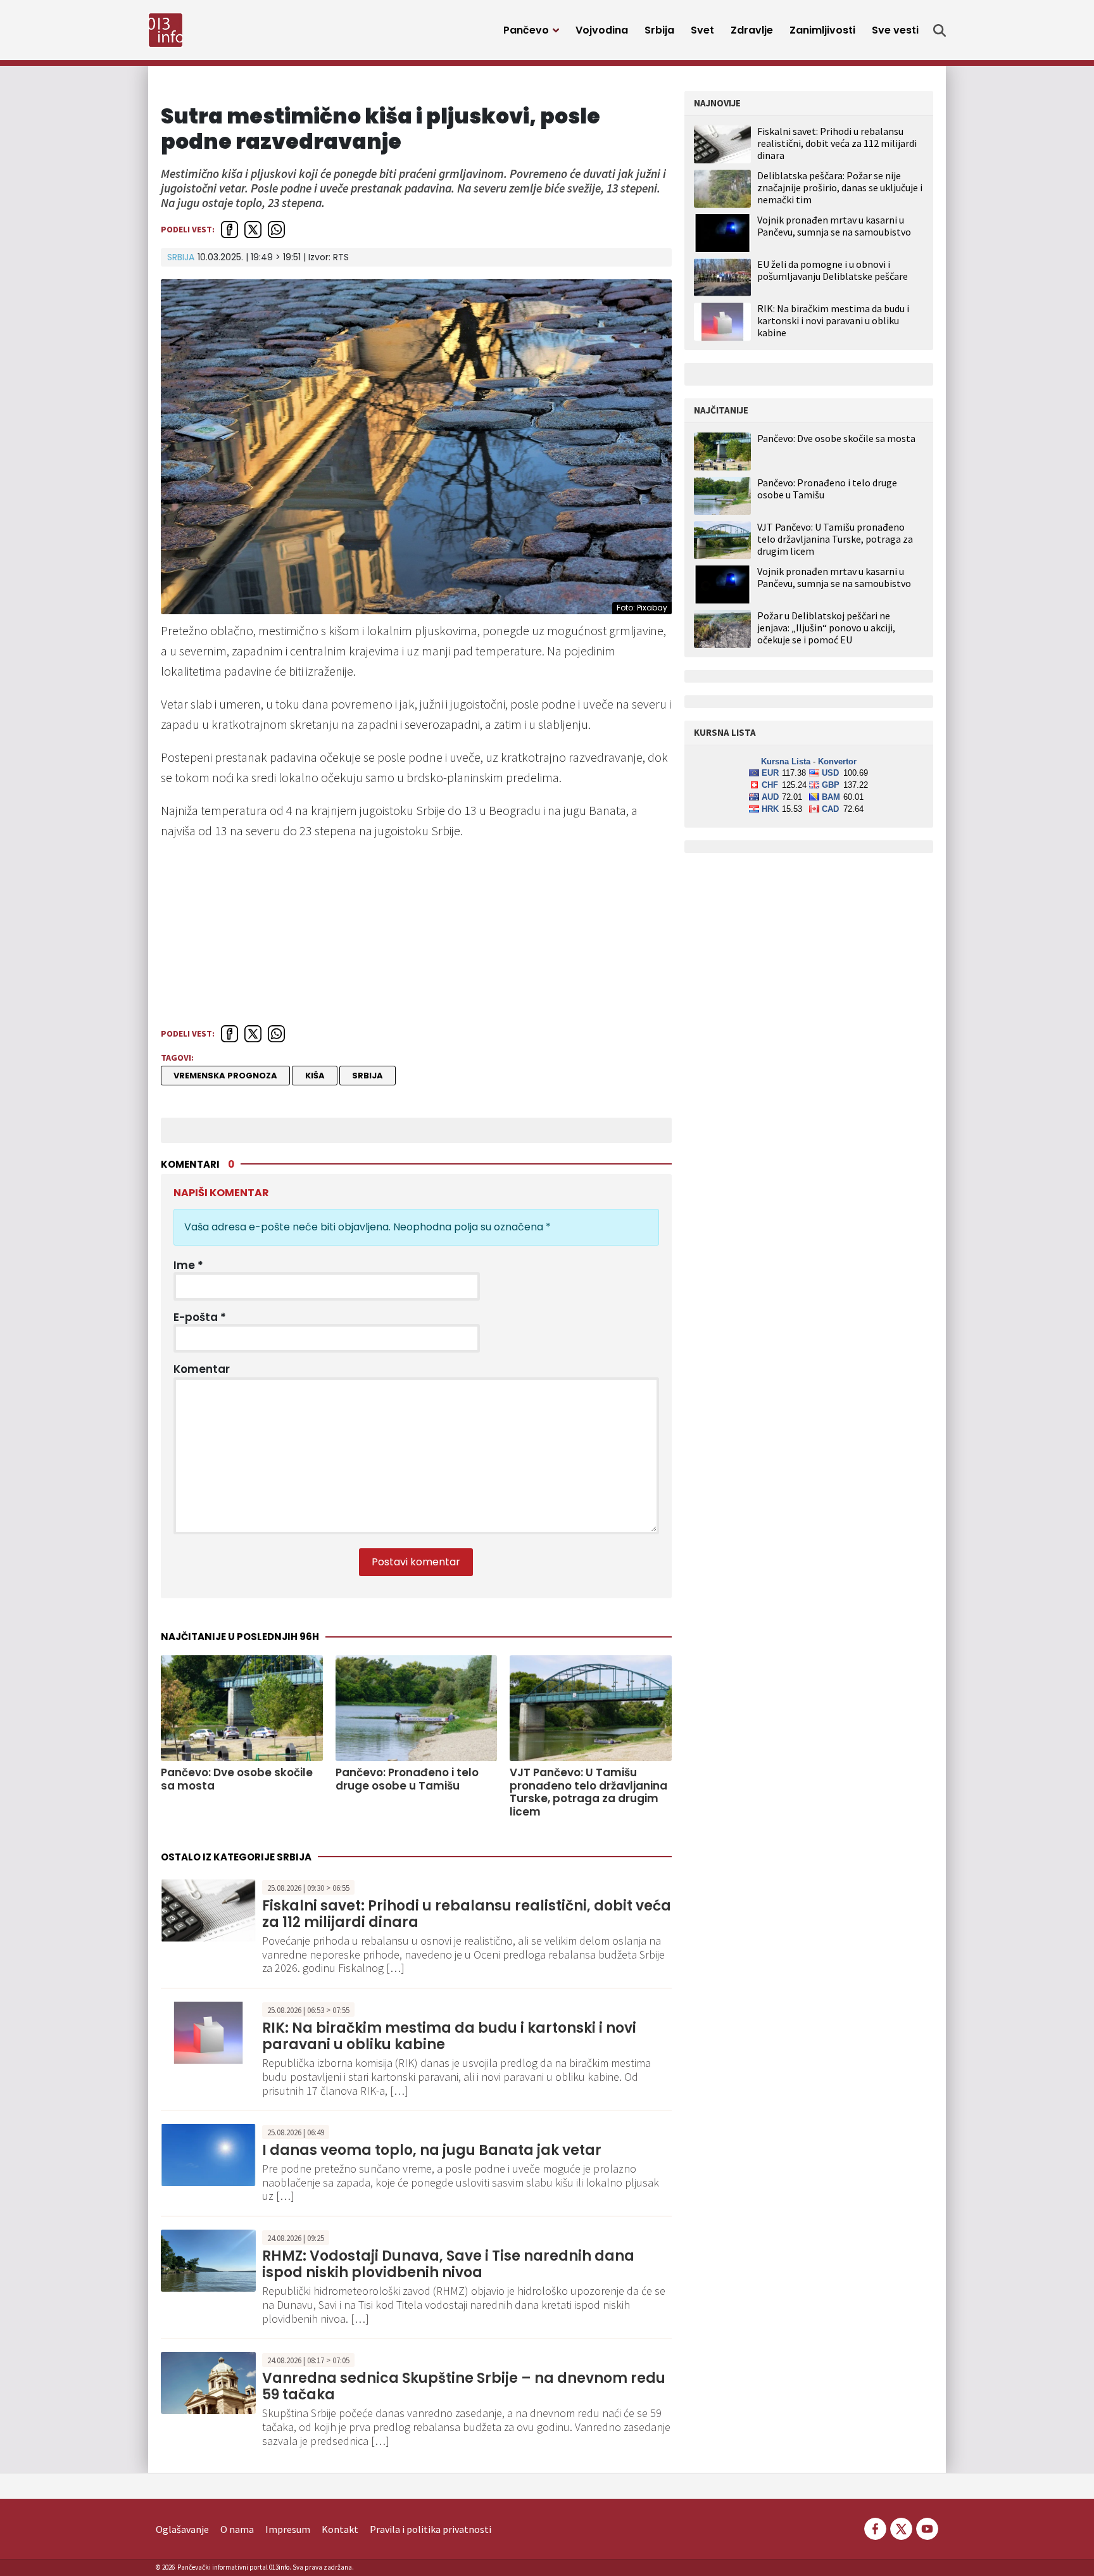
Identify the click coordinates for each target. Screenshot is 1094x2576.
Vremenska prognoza (225, 1076)
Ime (188, 1265)
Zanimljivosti (822, 30)
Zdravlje (752, 30)
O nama (237, 2529)
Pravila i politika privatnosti (431, 2529)
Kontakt (340, 2529)
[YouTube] (926, 2528)
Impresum (288, 2529)
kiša (315, 1076)
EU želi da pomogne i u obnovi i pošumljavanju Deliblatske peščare (833, 270)
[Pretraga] (940, 30)
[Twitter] (901, 2528)
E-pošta (200, 1317)
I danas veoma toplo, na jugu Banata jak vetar (432, 2150)
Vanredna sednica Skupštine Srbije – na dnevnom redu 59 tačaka (464, 2386)
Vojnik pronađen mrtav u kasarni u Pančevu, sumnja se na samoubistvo (834, 226)
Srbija (659, 30)
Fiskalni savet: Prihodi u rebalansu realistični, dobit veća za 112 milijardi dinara (467, 1914)
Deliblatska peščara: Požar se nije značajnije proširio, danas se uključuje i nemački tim (840, 187)
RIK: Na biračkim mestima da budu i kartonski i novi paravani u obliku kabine (449, 2036)
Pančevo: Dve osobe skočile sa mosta (237, 1779)
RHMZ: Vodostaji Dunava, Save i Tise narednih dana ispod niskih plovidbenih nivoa (448, 2264)
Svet (702, 30)
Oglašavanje (182, 2529)
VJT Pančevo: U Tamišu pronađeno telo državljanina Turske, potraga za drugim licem (588, 1792)
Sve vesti (895, 30)
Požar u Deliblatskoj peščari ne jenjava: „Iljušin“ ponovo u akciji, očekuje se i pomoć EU (826, 628)
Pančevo (526, 30)
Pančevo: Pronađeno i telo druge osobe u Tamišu (407, 1779)
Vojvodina (602, 30)
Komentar (202, 1369)
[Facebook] (875, 2528)
